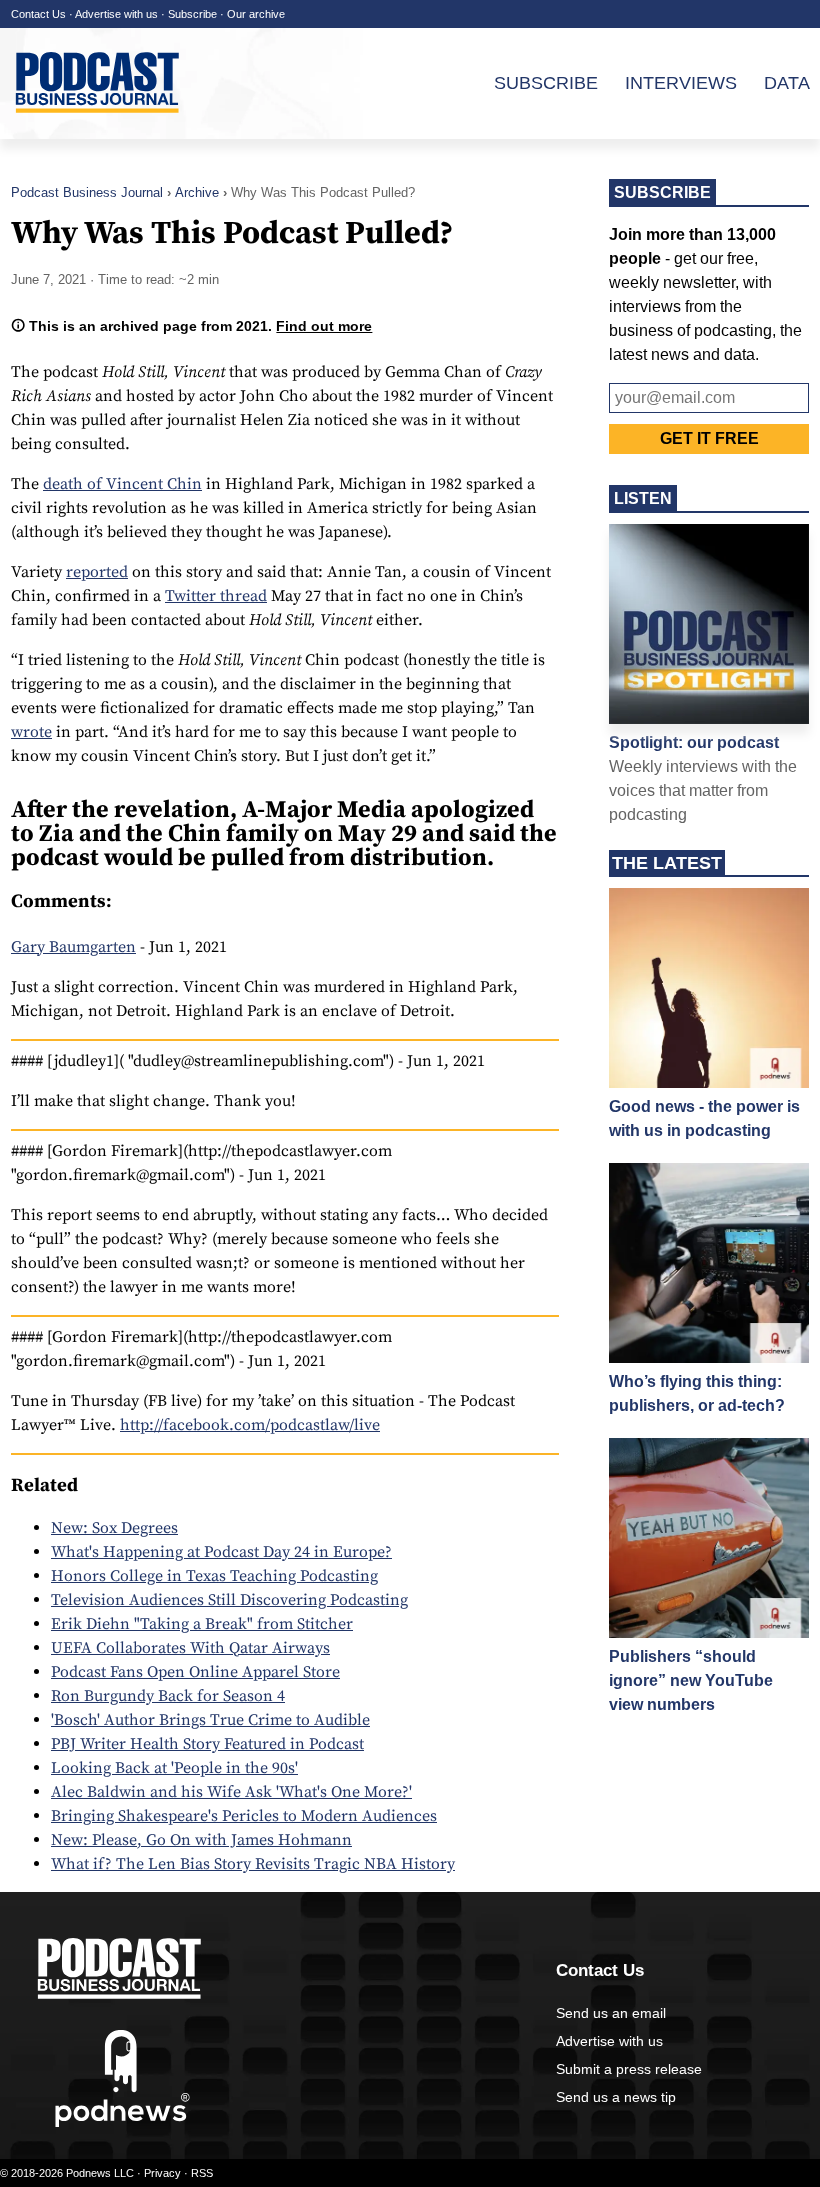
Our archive (256, 14)
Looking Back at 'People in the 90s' (174, 1768)
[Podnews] (122, 2123)
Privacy (162, 2173)
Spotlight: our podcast (694, 742)
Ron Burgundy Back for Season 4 (168, 1696)
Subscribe (192, 14)
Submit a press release (629, 2069)
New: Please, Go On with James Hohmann (201, 1840)
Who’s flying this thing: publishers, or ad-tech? (697, 1393)
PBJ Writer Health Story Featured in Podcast (207, 1744)
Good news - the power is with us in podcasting (704, 1118)
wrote (31, 732)
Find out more (324, 326)
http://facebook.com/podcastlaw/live (250, 1425)
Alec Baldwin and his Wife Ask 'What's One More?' (231, 1792)
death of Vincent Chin (122, 484)
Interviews (681, 83)
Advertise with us (116, 14)
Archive (197, 192)
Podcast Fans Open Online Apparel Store (195, 1672)
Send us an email (611, 2013)
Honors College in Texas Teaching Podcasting (214, 1576)
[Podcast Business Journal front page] (100, 129)
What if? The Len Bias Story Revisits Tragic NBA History (253, 1864)
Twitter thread (216, 596)
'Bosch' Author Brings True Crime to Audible (210, 1720)
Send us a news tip (616, 2097)
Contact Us (38, 14)
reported (97, 572)
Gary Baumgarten (73, 947)
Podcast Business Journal (87, 192)
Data (787, 83)
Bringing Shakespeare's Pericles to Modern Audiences (244, 1816)
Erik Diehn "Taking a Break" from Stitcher (202, 1624)
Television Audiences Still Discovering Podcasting (229, 1600)
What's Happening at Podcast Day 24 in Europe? (221, 1552)
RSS (202, 2173)
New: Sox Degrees (114, 1528)
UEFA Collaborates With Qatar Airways (190, 1648)
